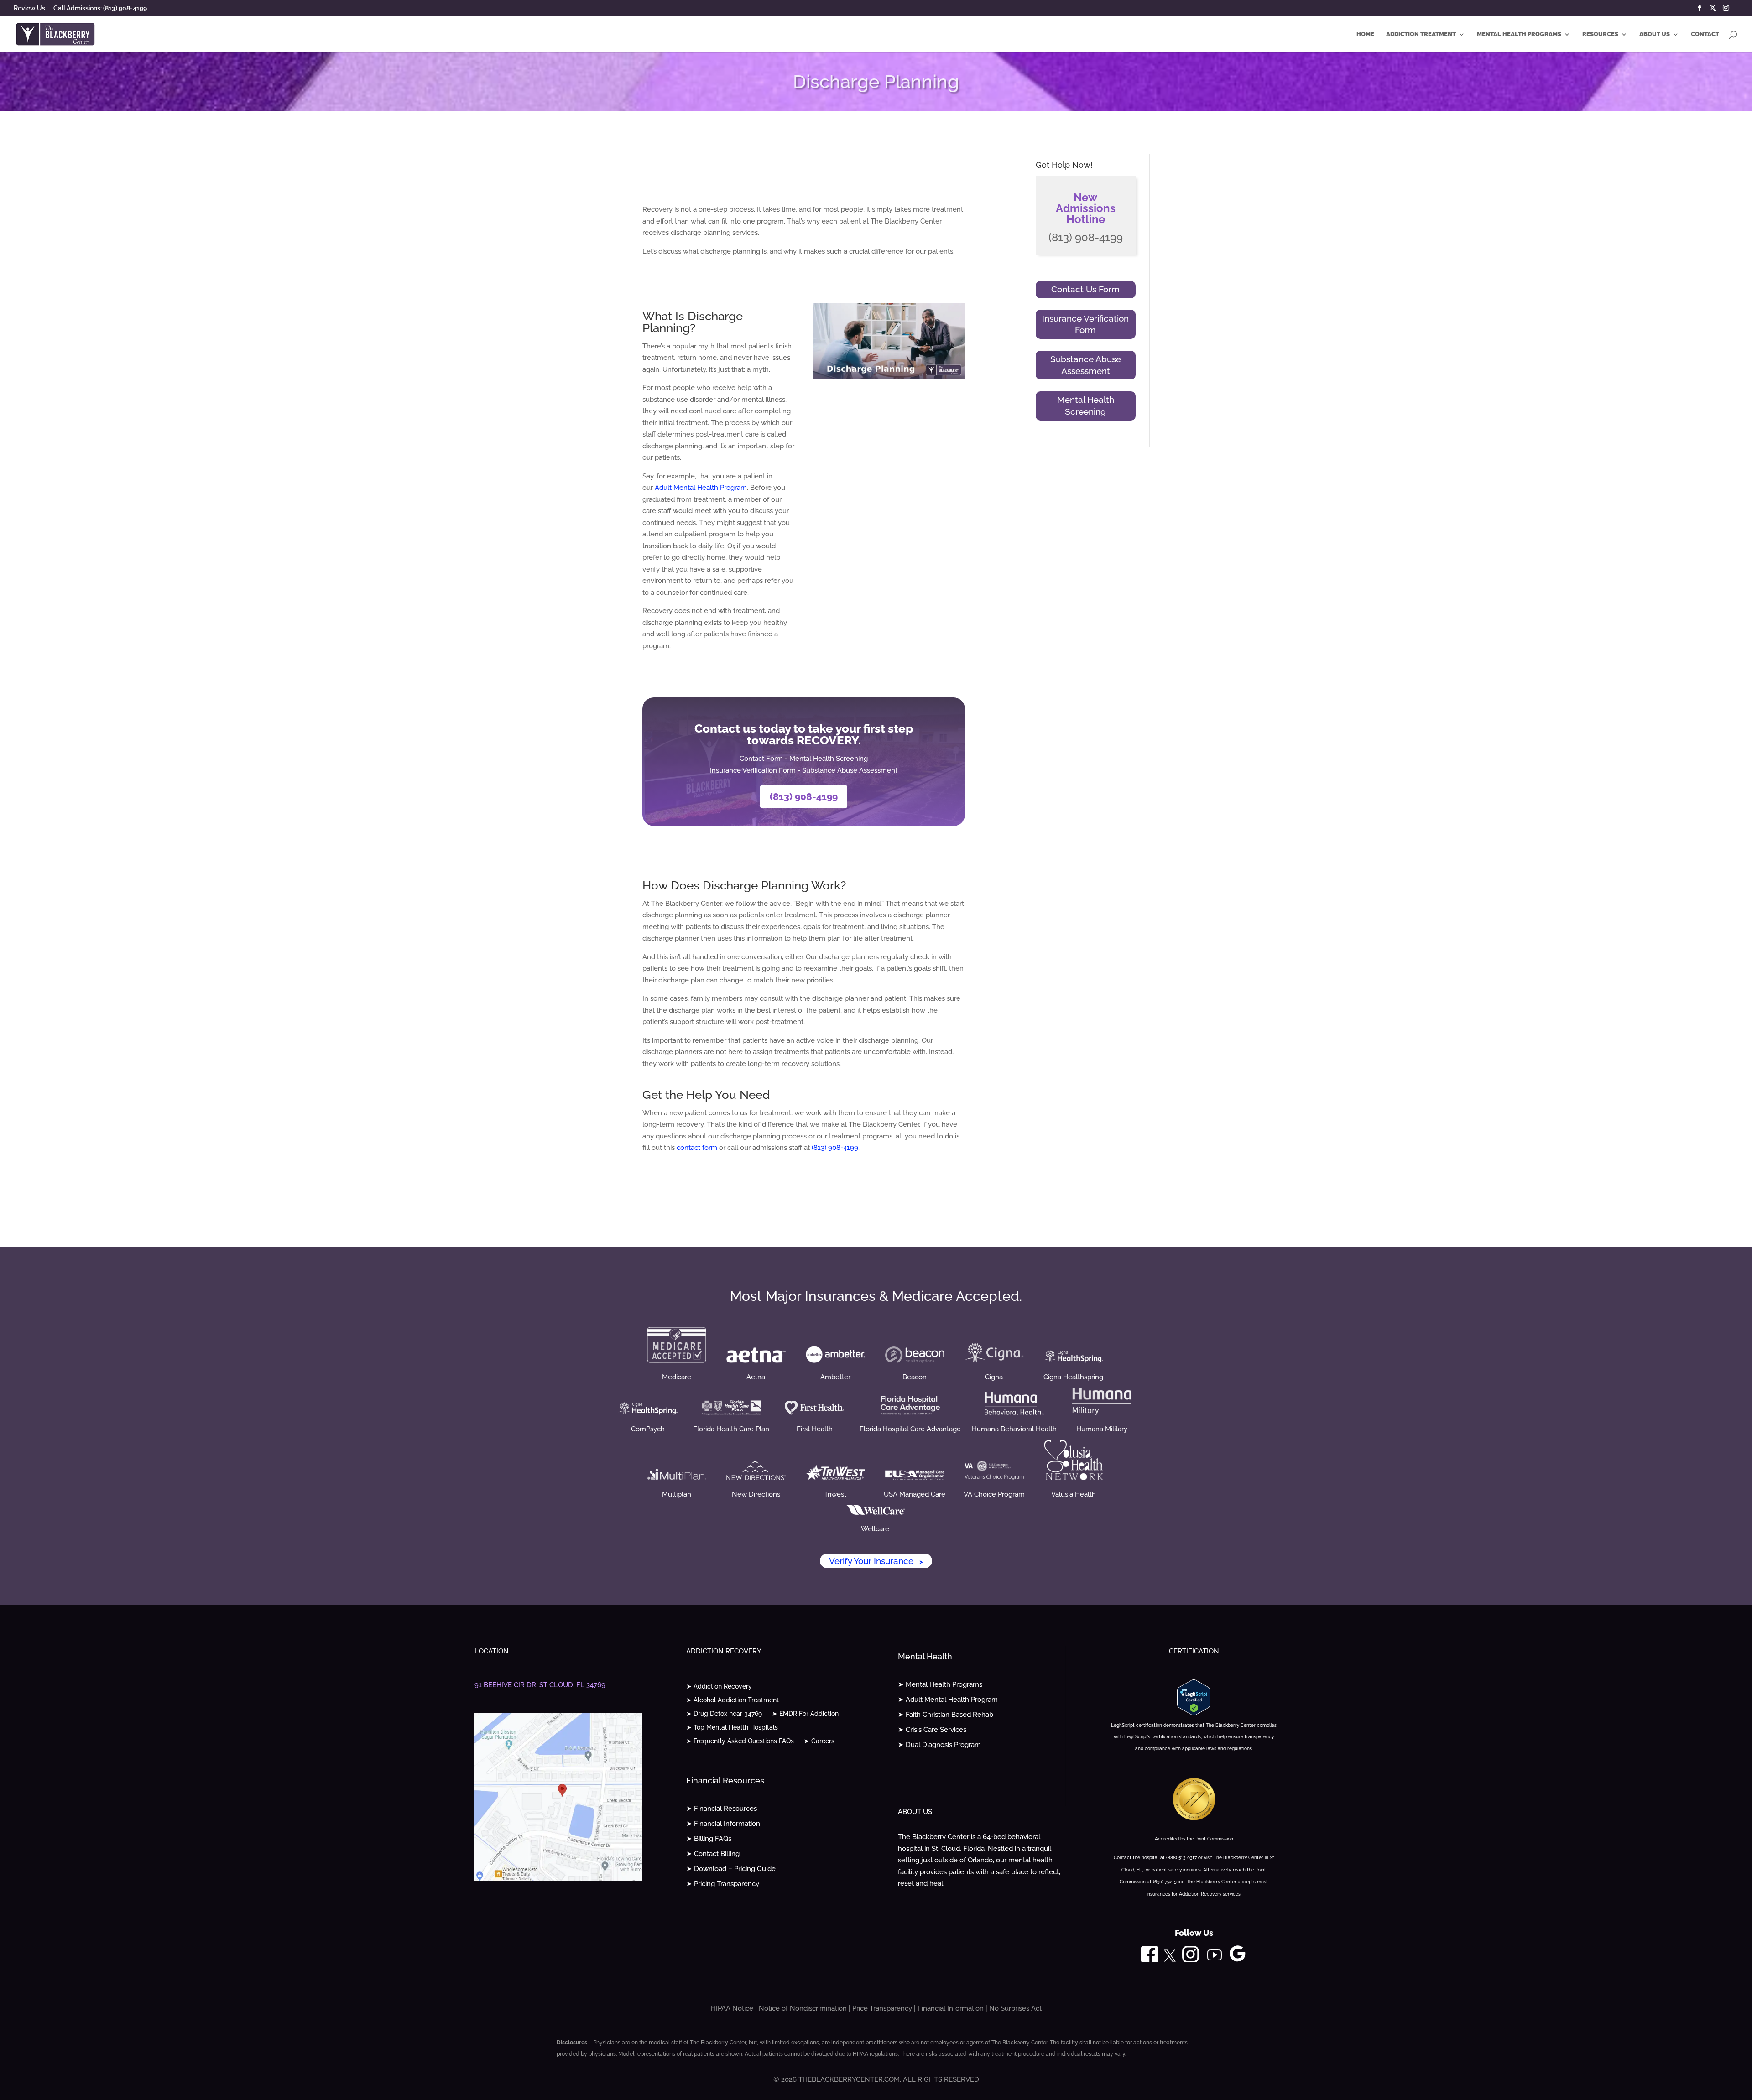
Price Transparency (882, 2008)
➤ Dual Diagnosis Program (939, 1745)
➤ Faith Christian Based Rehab (946, 1715)
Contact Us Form (1085, 289)
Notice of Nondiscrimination (803, 2008)
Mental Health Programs (1519, 34)
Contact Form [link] (761, 759)
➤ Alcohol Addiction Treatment (733, 1700)
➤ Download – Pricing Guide (731, 1869)
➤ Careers (819, 1741)
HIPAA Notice (732, 2008)
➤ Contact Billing (713, 1854)
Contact (1705, 34)
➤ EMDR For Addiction (805, 1714)
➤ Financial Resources (722, 1809)
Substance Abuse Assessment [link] (850, 770)
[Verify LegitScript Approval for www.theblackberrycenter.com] (1194, 1713)
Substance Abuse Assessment (1086, 365)
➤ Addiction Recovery (719, 1687)
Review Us (29, 8)
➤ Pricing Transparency (723, 1884)
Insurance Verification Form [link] (753, 770)
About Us (1655, 34)
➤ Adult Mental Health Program (948, 1700)
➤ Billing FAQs (709, 1839)
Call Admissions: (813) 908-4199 (100, 8)
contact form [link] (697, 1148)
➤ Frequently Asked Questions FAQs (740, 1741)
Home (1365, 34)
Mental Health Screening (1086, 405)
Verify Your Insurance (876, 1561)
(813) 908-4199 (804, 797)
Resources (1600, 34)
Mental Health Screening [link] (829, 759)
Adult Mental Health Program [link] (701, 488)
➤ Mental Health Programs (940, 1684)
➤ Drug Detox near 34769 (724, 1714)
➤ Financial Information (723, 1824)
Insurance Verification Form (1085, 324)
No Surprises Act (1015, 2008)
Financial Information (951, 2008)
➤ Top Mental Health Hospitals (732, 1728)
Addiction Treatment (1421, 34)
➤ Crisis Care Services (932, 1730)
